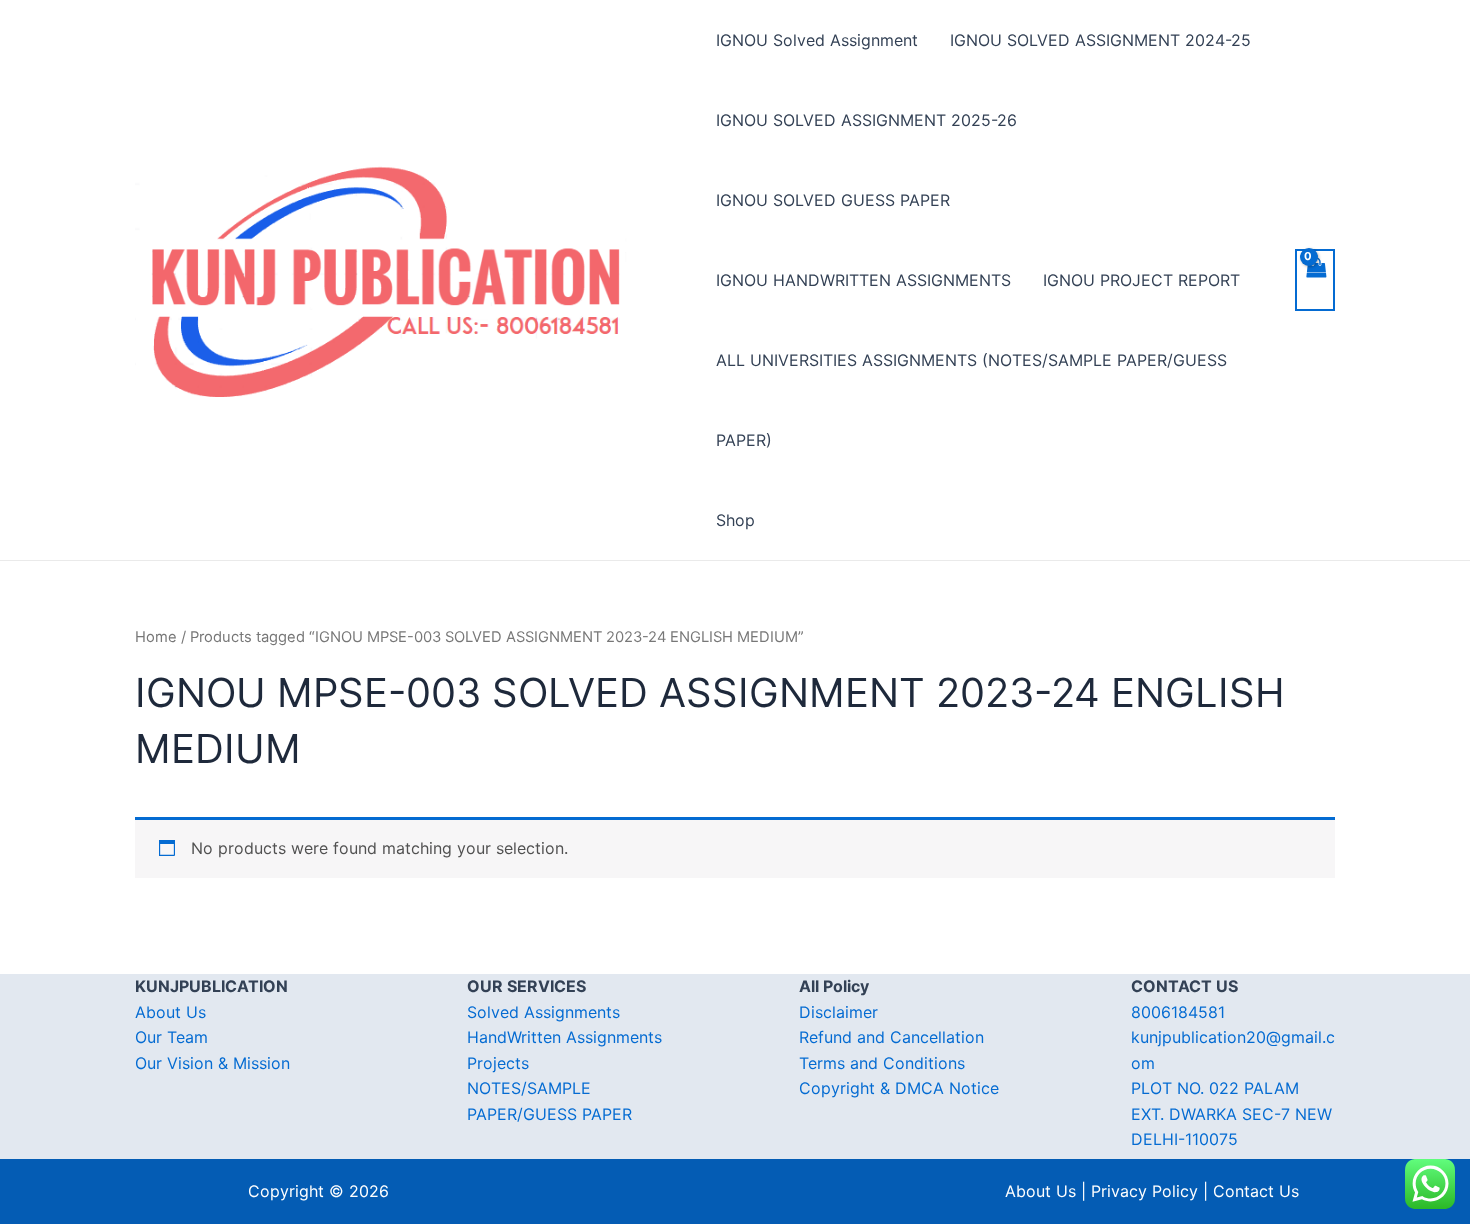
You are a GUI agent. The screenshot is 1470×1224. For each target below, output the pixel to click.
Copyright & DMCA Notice (899, 1088)
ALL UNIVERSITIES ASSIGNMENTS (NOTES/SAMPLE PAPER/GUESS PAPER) (971, 400)
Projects (498, 1063)
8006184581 (1178, 1012)
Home (156, 637)
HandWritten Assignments (564, 1037)
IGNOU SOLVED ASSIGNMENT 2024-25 (1100, 40)
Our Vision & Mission (212, 1063)
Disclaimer (838, 1012)
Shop (735, 520)
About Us (170, 1012)
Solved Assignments (543, 1012)
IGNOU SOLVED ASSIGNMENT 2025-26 (866, 120)
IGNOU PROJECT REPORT (1141, 280)
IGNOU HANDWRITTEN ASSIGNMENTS (863, 280)
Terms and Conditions (882, 1063)
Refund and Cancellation (891, 1037)
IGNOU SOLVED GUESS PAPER (833, 200)
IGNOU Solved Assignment (817, 40)
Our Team (171, 1037)
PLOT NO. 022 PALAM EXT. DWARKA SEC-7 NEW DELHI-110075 (1231, 1113)
